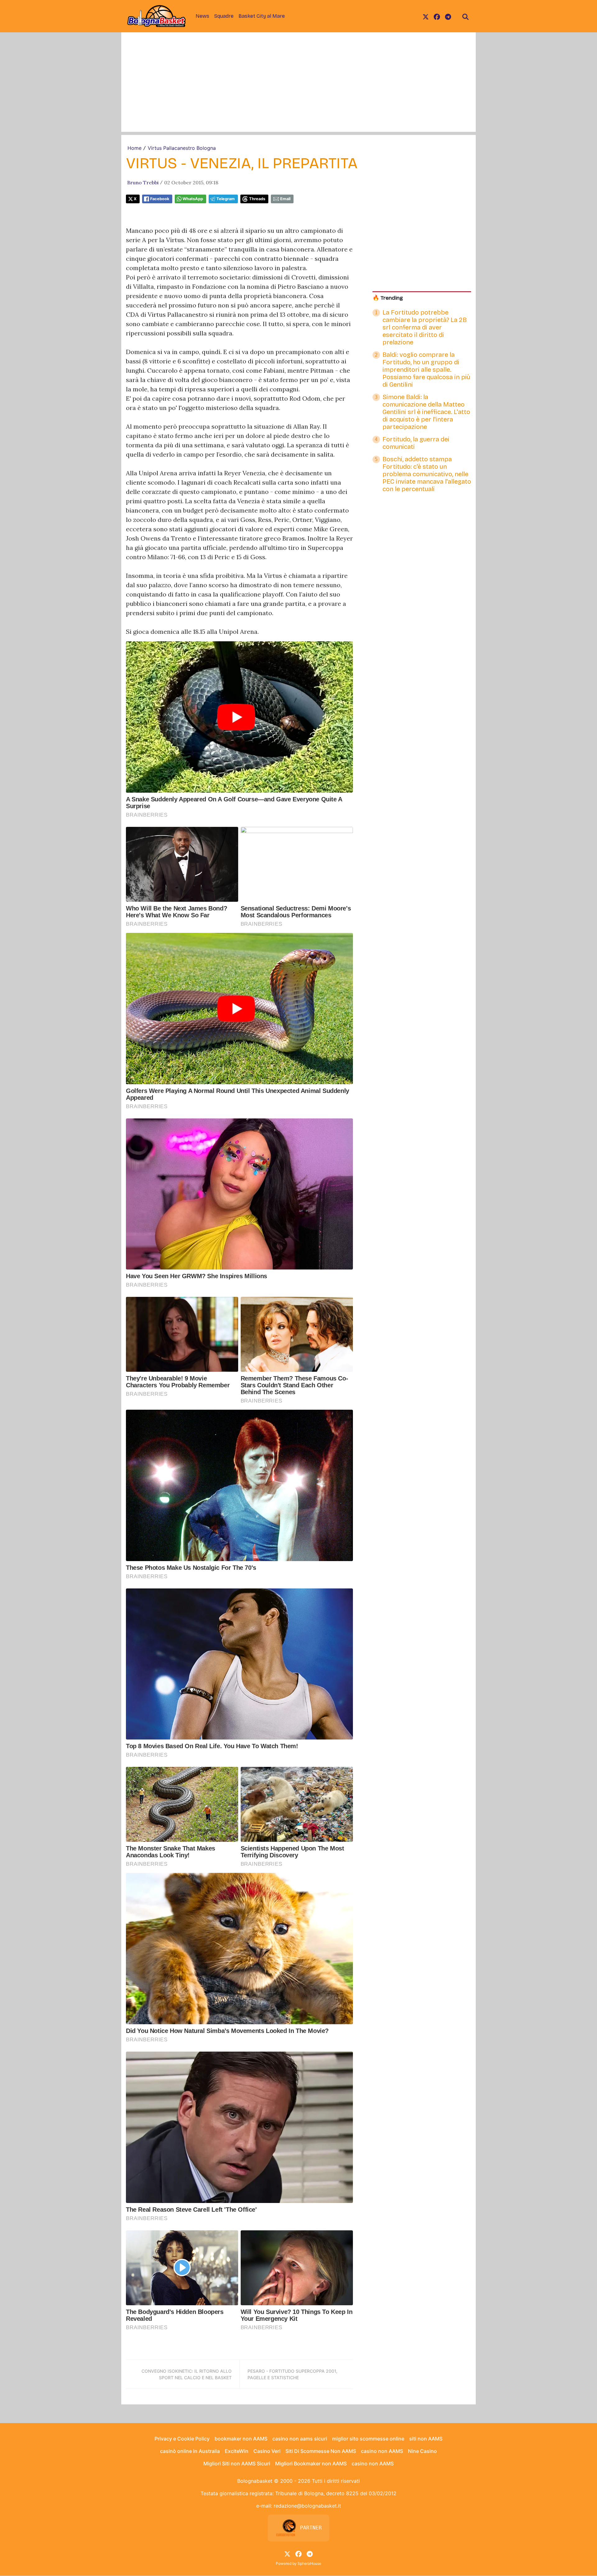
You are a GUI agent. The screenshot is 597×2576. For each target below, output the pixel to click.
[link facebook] (437, 16)
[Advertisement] (298, 88)
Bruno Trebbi (143, 182)
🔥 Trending (388, 298)
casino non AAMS (382, 2451)
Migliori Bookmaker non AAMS (311, 2463)
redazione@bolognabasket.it (307, 2506)
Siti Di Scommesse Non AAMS (321, 2451)
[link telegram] (448, 16)
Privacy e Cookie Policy (182, 2439)
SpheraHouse (309, 2563)
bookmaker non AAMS (241, 2439)
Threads (257, 199)
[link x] (426, 16)
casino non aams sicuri (300, 2439)
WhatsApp (193, 199)
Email (285, 199)
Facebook (160, 199)
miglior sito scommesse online (368, 2439)
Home (134, 148)
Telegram (226, 199)
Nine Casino (422, 2451)
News (202, 16)
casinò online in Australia (190, 2451)
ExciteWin (237, 2451)
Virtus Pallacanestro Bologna (182, 148)
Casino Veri (267, 2451)
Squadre (224, 16)
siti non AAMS (426, 2439)
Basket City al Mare (262, 16)
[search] (465, 16)
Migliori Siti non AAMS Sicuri (237, 2463)
